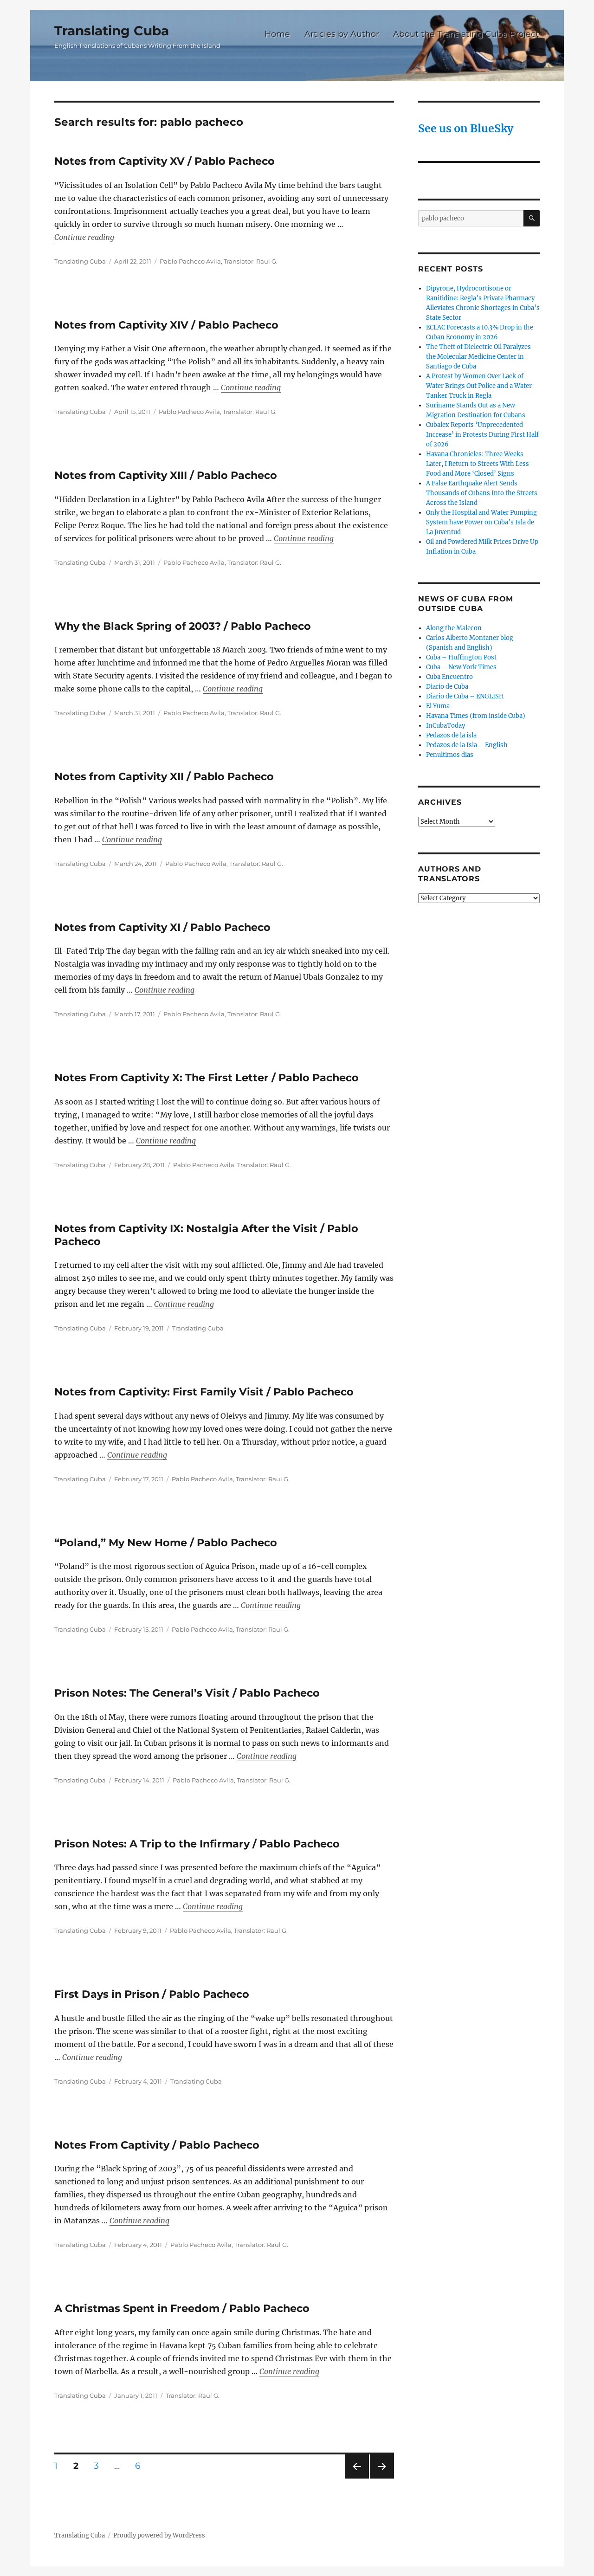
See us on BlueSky (466, 128)
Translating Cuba (112, 31)
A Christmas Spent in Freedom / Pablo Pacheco (182, 2308)
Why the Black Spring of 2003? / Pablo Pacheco (183, 626)
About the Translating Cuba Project (466, 34)
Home (277, 34)
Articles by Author (342, 34)
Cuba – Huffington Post (461, 657)
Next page (382, 2478)
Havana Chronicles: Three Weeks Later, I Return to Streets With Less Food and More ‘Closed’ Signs (478, 464)
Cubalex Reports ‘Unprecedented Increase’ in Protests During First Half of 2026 (482, 435)
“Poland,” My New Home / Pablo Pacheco (166, 1543)
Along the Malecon (454, 628)
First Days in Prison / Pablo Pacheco (152, 1994)
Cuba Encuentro (449, 677)
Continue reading (84, 237)
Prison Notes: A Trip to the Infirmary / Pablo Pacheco (197, 1844)
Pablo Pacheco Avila (190, 261)
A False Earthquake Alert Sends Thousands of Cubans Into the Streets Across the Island (482, 493)
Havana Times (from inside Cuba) (476, 716)
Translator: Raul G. (251, 261)
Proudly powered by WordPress (159, 2535)
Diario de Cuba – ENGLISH (465, 696)
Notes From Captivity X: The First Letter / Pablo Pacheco (207, 1078)
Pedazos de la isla (451, 735)
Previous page (357, 2478)
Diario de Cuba (447, 687)
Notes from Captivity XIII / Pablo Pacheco (166, 475)
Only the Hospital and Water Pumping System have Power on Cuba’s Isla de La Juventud (481, 522)
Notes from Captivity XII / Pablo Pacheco (164, 776)
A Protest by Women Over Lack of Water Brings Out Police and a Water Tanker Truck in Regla (479, 386)
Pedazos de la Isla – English (467, 745)
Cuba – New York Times (461, 667)
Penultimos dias (450, 755)
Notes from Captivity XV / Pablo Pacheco (165, 161)
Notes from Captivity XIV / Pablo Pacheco (166, 325)
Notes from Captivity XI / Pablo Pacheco (162, 927)
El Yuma (438, 706)
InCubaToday (445, 726)
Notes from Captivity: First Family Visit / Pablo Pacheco (204, 1392)
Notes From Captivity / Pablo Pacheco (157, 2145)
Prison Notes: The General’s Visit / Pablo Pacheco (187, 1693)
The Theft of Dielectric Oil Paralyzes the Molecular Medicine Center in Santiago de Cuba (478, 357)
